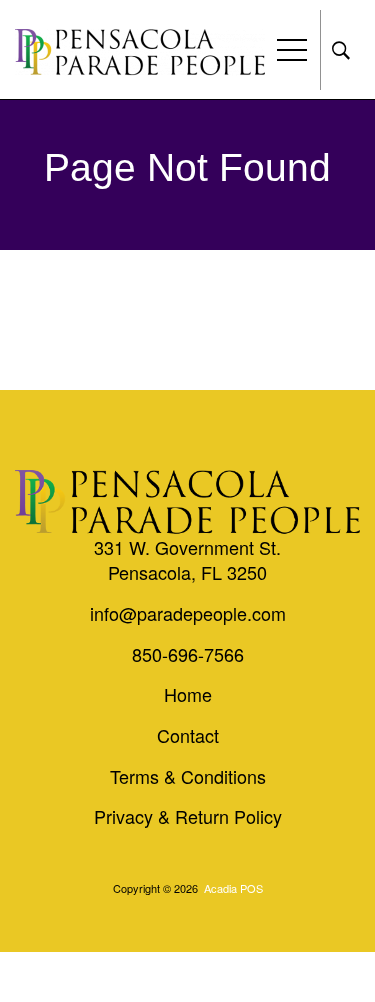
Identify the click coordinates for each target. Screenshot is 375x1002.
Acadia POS (233, 888)
